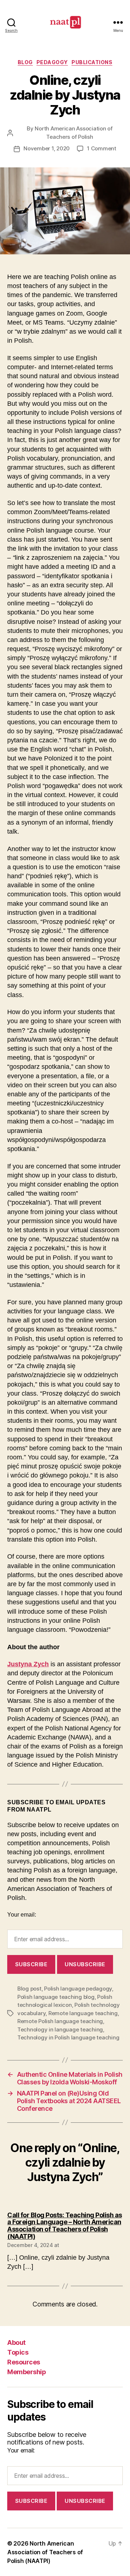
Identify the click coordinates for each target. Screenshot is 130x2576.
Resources (24, 2362)
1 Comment (102, 148)
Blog (25, 62)
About (16, 2342)
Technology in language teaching (60, 2029)
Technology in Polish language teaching (68, 2037)
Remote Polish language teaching (60, 2021)
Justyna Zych (28, 1664)
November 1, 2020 (47, 148)
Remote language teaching (83, 2013)
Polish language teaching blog (56, 1997)
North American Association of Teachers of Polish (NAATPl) (45, 2552)
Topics (18, 2352)
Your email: (22, 1915)
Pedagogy (52, 62)
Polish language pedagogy (78, 1989)
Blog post (29, 1989)
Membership (27, 2372)
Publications (92, 62)
